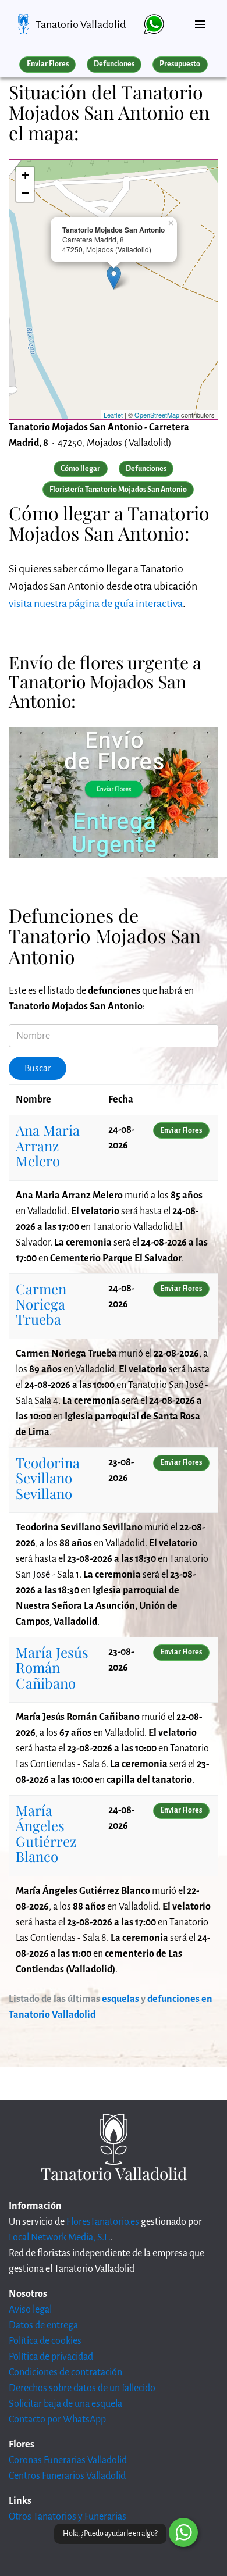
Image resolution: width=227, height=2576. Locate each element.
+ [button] (25, 175)
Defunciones (114, 64)
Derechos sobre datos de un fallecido (82, 2388)
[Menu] (200, 20)
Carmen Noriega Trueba (41, 1304)
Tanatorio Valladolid (81, 24)
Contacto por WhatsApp (57, 2420)
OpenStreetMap (157, 415)
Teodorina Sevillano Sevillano (48, 1478)
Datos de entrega (43, 2325)
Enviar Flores (48, 64)
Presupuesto (180, 64)
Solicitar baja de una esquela (65, 2404)
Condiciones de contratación (65, 2372)
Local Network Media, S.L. (60, 2238)
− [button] (25, 193)
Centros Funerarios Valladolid (67, 2476)
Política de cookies (45, 2341)
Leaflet (113, 415)
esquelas (120, 1999)
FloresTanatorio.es (103, 2222)
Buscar (38, 1068)
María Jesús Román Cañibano (52, 1667)
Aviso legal (30, 2310)
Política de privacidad (51, 2357)
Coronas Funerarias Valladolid (68, 2460)
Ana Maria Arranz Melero (48, 1145)
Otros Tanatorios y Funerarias (68, 2517)
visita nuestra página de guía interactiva (96, 604)
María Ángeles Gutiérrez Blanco (46, 1833)
